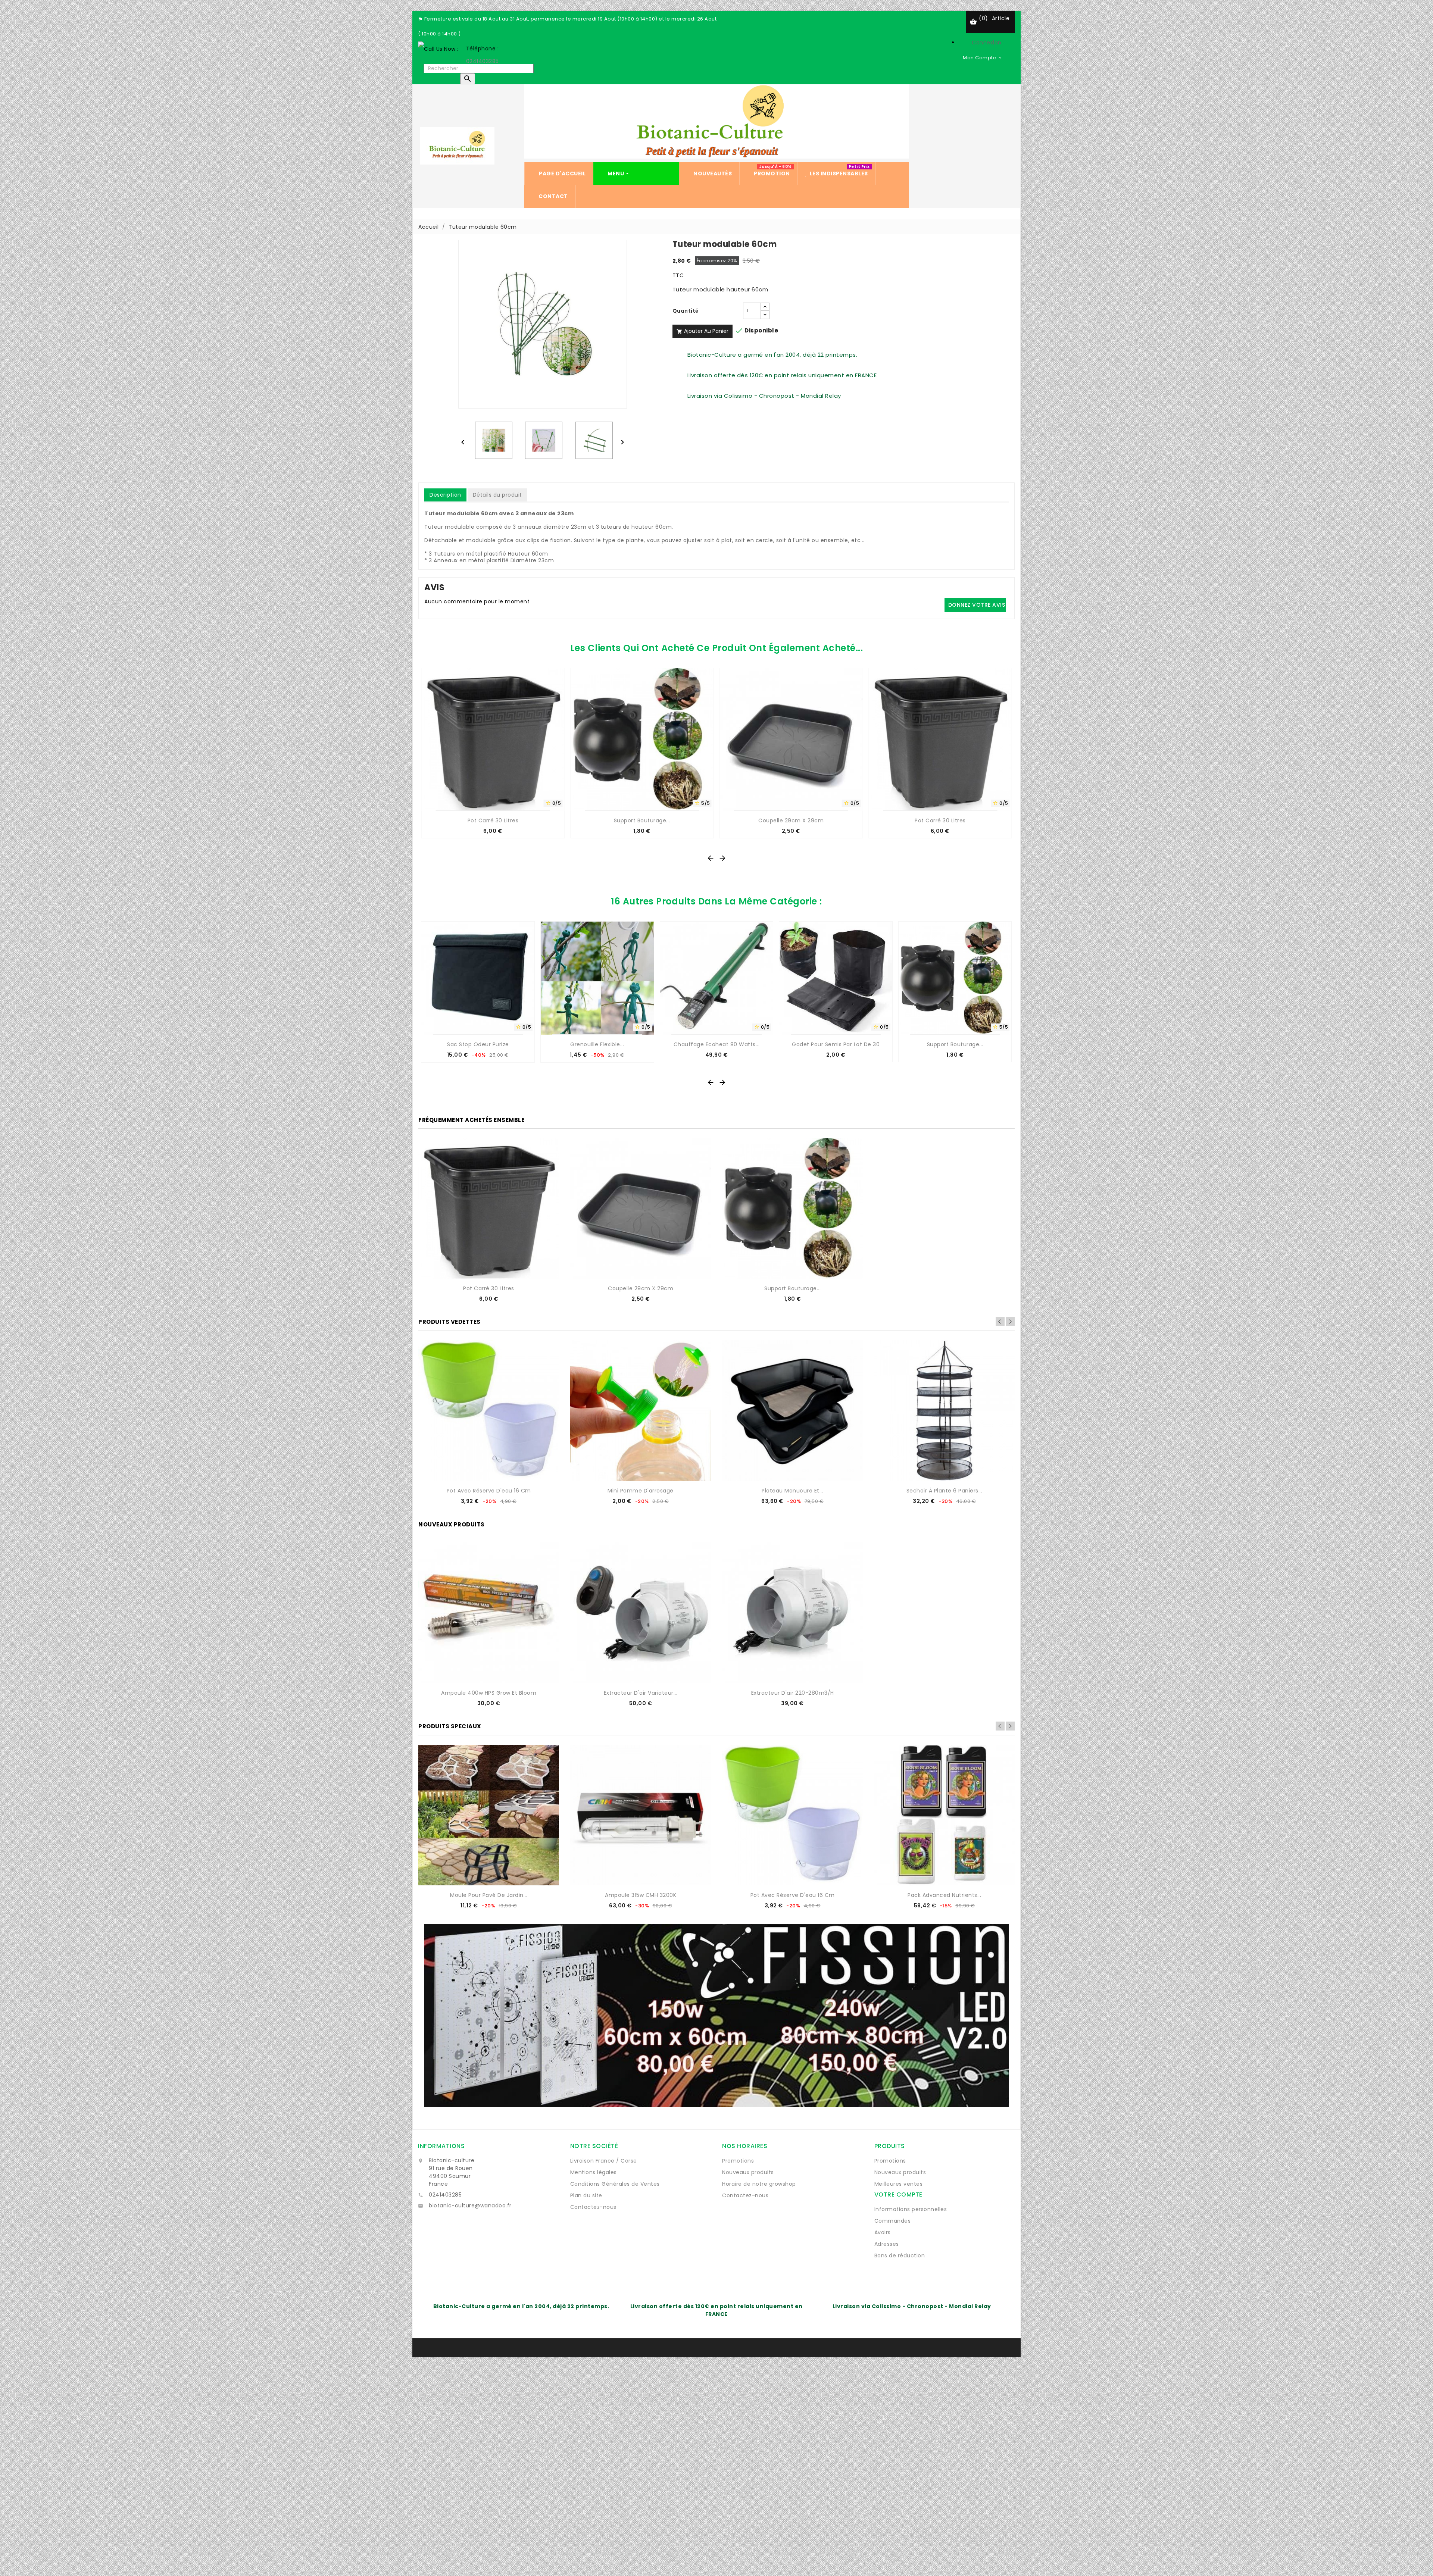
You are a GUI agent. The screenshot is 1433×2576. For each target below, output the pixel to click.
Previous (1000, 1322)
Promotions (738, 2161)
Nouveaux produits (748, 2172)
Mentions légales (594, 2172)
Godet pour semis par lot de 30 (836, 1044)
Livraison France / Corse (604, 2161)
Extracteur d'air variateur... (641, 1693)
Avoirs (883, 2232)
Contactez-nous (593, 2207)
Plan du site (586, 2195)
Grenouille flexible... (597, 1044)
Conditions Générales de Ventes (615, 2184)
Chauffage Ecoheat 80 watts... (717, 1044)
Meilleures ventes (899, 2184)
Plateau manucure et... (792, 1491)
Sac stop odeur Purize (478, 1044)
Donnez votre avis (977, 605)
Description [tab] (445, 495)
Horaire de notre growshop (759, 2184)
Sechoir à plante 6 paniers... (945, 1491)
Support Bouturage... (642, 820)
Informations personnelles (911, 2209)
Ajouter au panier (703, 331)
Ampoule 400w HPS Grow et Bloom (489, 1693)
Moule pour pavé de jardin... (489, 1895)
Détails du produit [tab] (497, 495)
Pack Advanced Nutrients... (944, 1895)
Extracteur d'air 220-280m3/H (793, 1693)
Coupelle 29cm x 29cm (791, 820)
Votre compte (898, 2194)
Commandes (893, 2221)
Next (1010, 1322)
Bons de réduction (900, 2255)
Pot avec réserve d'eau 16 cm (489, 1491)
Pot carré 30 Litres (493, 820)
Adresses (887, 2244)
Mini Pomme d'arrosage (641, 1491)
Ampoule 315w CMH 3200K (641, 1895)
